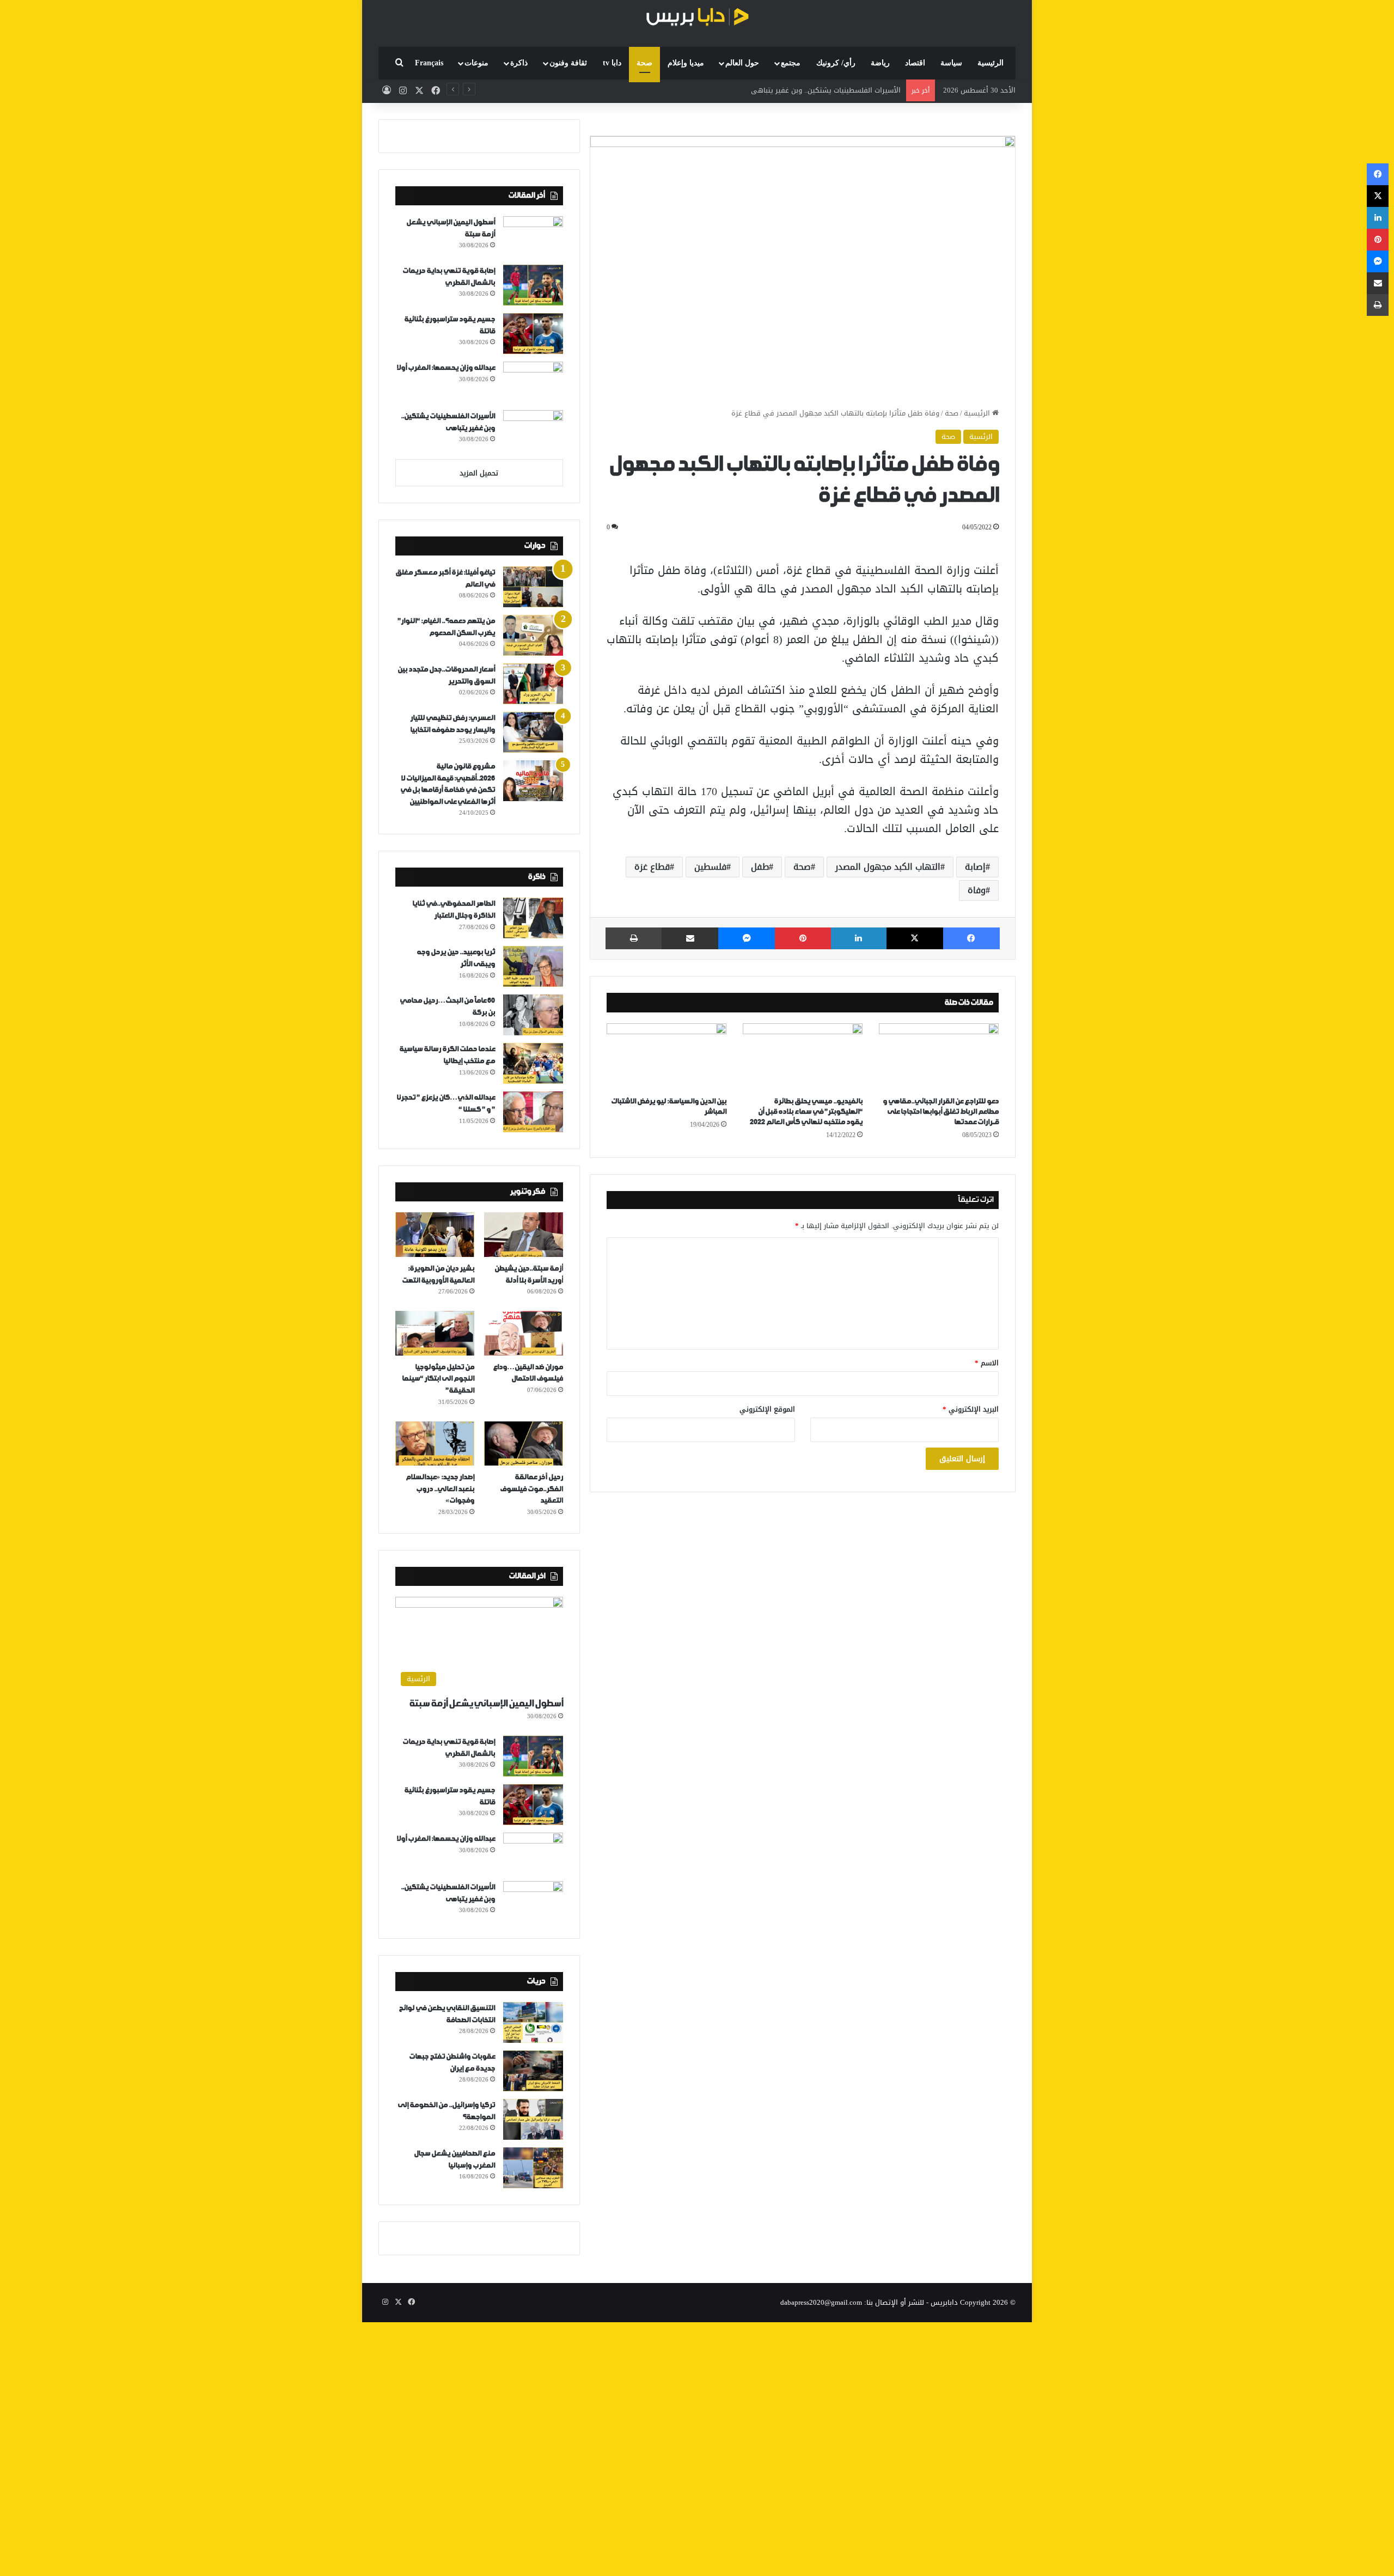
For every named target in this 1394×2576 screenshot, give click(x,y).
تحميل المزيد (479, 473)
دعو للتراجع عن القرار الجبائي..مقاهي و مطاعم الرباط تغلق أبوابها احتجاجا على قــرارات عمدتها (941, 1112)
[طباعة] (634, 938)
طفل (760, 867)
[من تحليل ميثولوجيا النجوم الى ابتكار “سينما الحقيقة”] (435, 1333)
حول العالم (742, 63)
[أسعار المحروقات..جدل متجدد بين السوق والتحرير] (533, 684)
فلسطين (710, 867)
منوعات (476, 63)
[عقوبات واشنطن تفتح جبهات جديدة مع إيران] (533, 2071)
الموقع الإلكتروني (767, 1409)
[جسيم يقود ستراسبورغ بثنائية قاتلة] (533, 334)
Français (429, 63)
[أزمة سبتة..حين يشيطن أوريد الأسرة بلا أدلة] (524, 1235)
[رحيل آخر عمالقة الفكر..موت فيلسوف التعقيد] (524, 1444)
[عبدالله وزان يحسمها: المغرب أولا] (533, 382)
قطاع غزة (652, 867)
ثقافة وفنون (568, 63)
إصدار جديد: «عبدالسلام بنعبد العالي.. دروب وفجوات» (440, 1489)
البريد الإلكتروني (971, 1409)
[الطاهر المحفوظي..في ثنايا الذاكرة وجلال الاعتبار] (533, 918)
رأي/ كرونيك (836, 63)
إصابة (975, 867)
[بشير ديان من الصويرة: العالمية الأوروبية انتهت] (435, 1235)
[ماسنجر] (747, 938)
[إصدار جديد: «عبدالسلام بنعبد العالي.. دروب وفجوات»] (435, 1444)
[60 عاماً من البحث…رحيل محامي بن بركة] (533, 1015)
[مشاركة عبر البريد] (690, 938)
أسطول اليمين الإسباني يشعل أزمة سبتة (486, 1704)
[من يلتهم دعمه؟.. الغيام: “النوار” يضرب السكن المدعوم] (533, 635)
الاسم (987, 1363)
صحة (644, 63)
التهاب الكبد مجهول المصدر (888, 867)
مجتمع (791, 63)
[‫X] (915, 938)
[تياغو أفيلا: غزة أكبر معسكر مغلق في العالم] (533, 587)
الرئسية (981, 437)
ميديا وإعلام (686, 63)
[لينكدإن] (859, 938)
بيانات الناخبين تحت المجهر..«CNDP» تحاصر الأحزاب (824, 90)
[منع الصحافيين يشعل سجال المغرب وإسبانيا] (533, 2168)
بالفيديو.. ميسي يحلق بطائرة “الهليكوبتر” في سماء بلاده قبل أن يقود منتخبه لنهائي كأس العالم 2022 (806, 1112)
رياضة (880, 63)
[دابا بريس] (697, 18)
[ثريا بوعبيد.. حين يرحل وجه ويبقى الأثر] (533, 966)
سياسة (951, 63)
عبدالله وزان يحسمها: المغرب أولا (446, 368)
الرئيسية (991, 63)
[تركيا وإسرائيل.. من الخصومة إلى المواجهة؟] (533, 2119)
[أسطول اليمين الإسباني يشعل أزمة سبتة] (533, 237)
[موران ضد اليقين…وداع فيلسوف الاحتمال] (524, 1333)
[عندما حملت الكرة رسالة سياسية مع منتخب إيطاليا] (533, 1063)
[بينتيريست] (803, 938)
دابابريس (944, 2302)
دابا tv (612, 63)
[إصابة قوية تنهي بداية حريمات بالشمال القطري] (533, 285)
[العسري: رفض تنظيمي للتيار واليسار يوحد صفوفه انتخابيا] (533, 732)
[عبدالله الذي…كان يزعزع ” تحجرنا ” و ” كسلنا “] (533, 1112)
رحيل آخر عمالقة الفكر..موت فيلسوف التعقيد (531, 1489)
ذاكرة (519, 63)
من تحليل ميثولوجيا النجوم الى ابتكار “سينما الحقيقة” (438, 1379)
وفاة (977, 890)
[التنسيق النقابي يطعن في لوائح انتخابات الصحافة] (533, 2022)
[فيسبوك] (971, 938)
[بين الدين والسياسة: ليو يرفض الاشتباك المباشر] (667, 1057)
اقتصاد (915, 63)
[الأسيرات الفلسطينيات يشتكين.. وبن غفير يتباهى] (533, 431)
